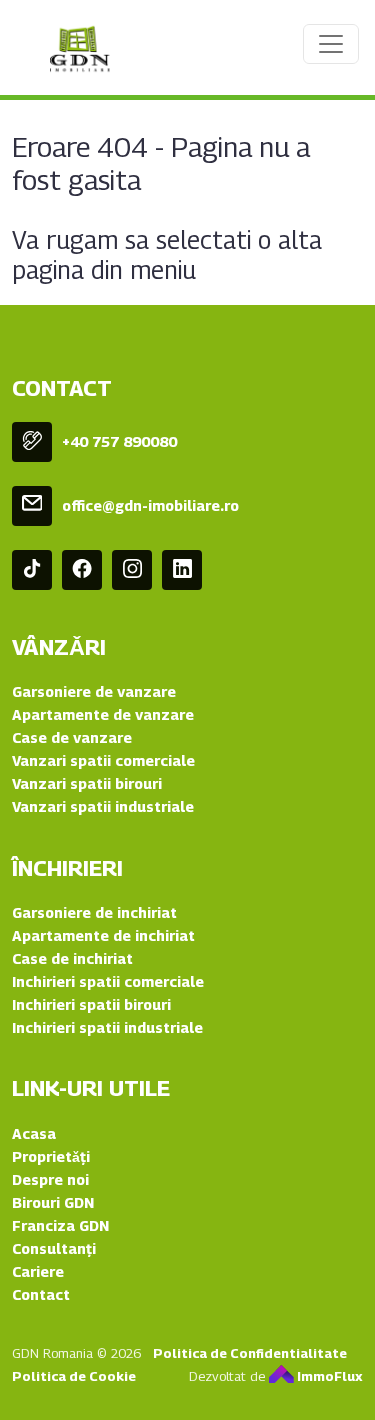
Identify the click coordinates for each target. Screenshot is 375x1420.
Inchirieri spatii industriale (107, 1027)
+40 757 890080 (119, 441)
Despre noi (50, 1179)
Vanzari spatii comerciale (103, 760)
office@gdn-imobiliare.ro (150, 505)
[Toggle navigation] (331, 44)
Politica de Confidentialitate (250, 1353)
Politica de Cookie (74, 1376)
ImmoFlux (328, 1376)
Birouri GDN (53, 1202)
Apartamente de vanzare (103, 714)
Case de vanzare (72, 737)
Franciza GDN (60, 1225)
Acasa (34, 1133)
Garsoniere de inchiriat (94, 912)
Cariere (38, 1271)
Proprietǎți (51, 1156)
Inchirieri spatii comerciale (108, 981)
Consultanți (54, 1248)
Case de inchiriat (72, 958)
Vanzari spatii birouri (87, 783)
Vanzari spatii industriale (103, 806)
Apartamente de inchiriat (103, 935)
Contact (41, 1294)
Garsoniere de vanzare (94, 691)
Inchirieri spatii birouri (91, 1004)
